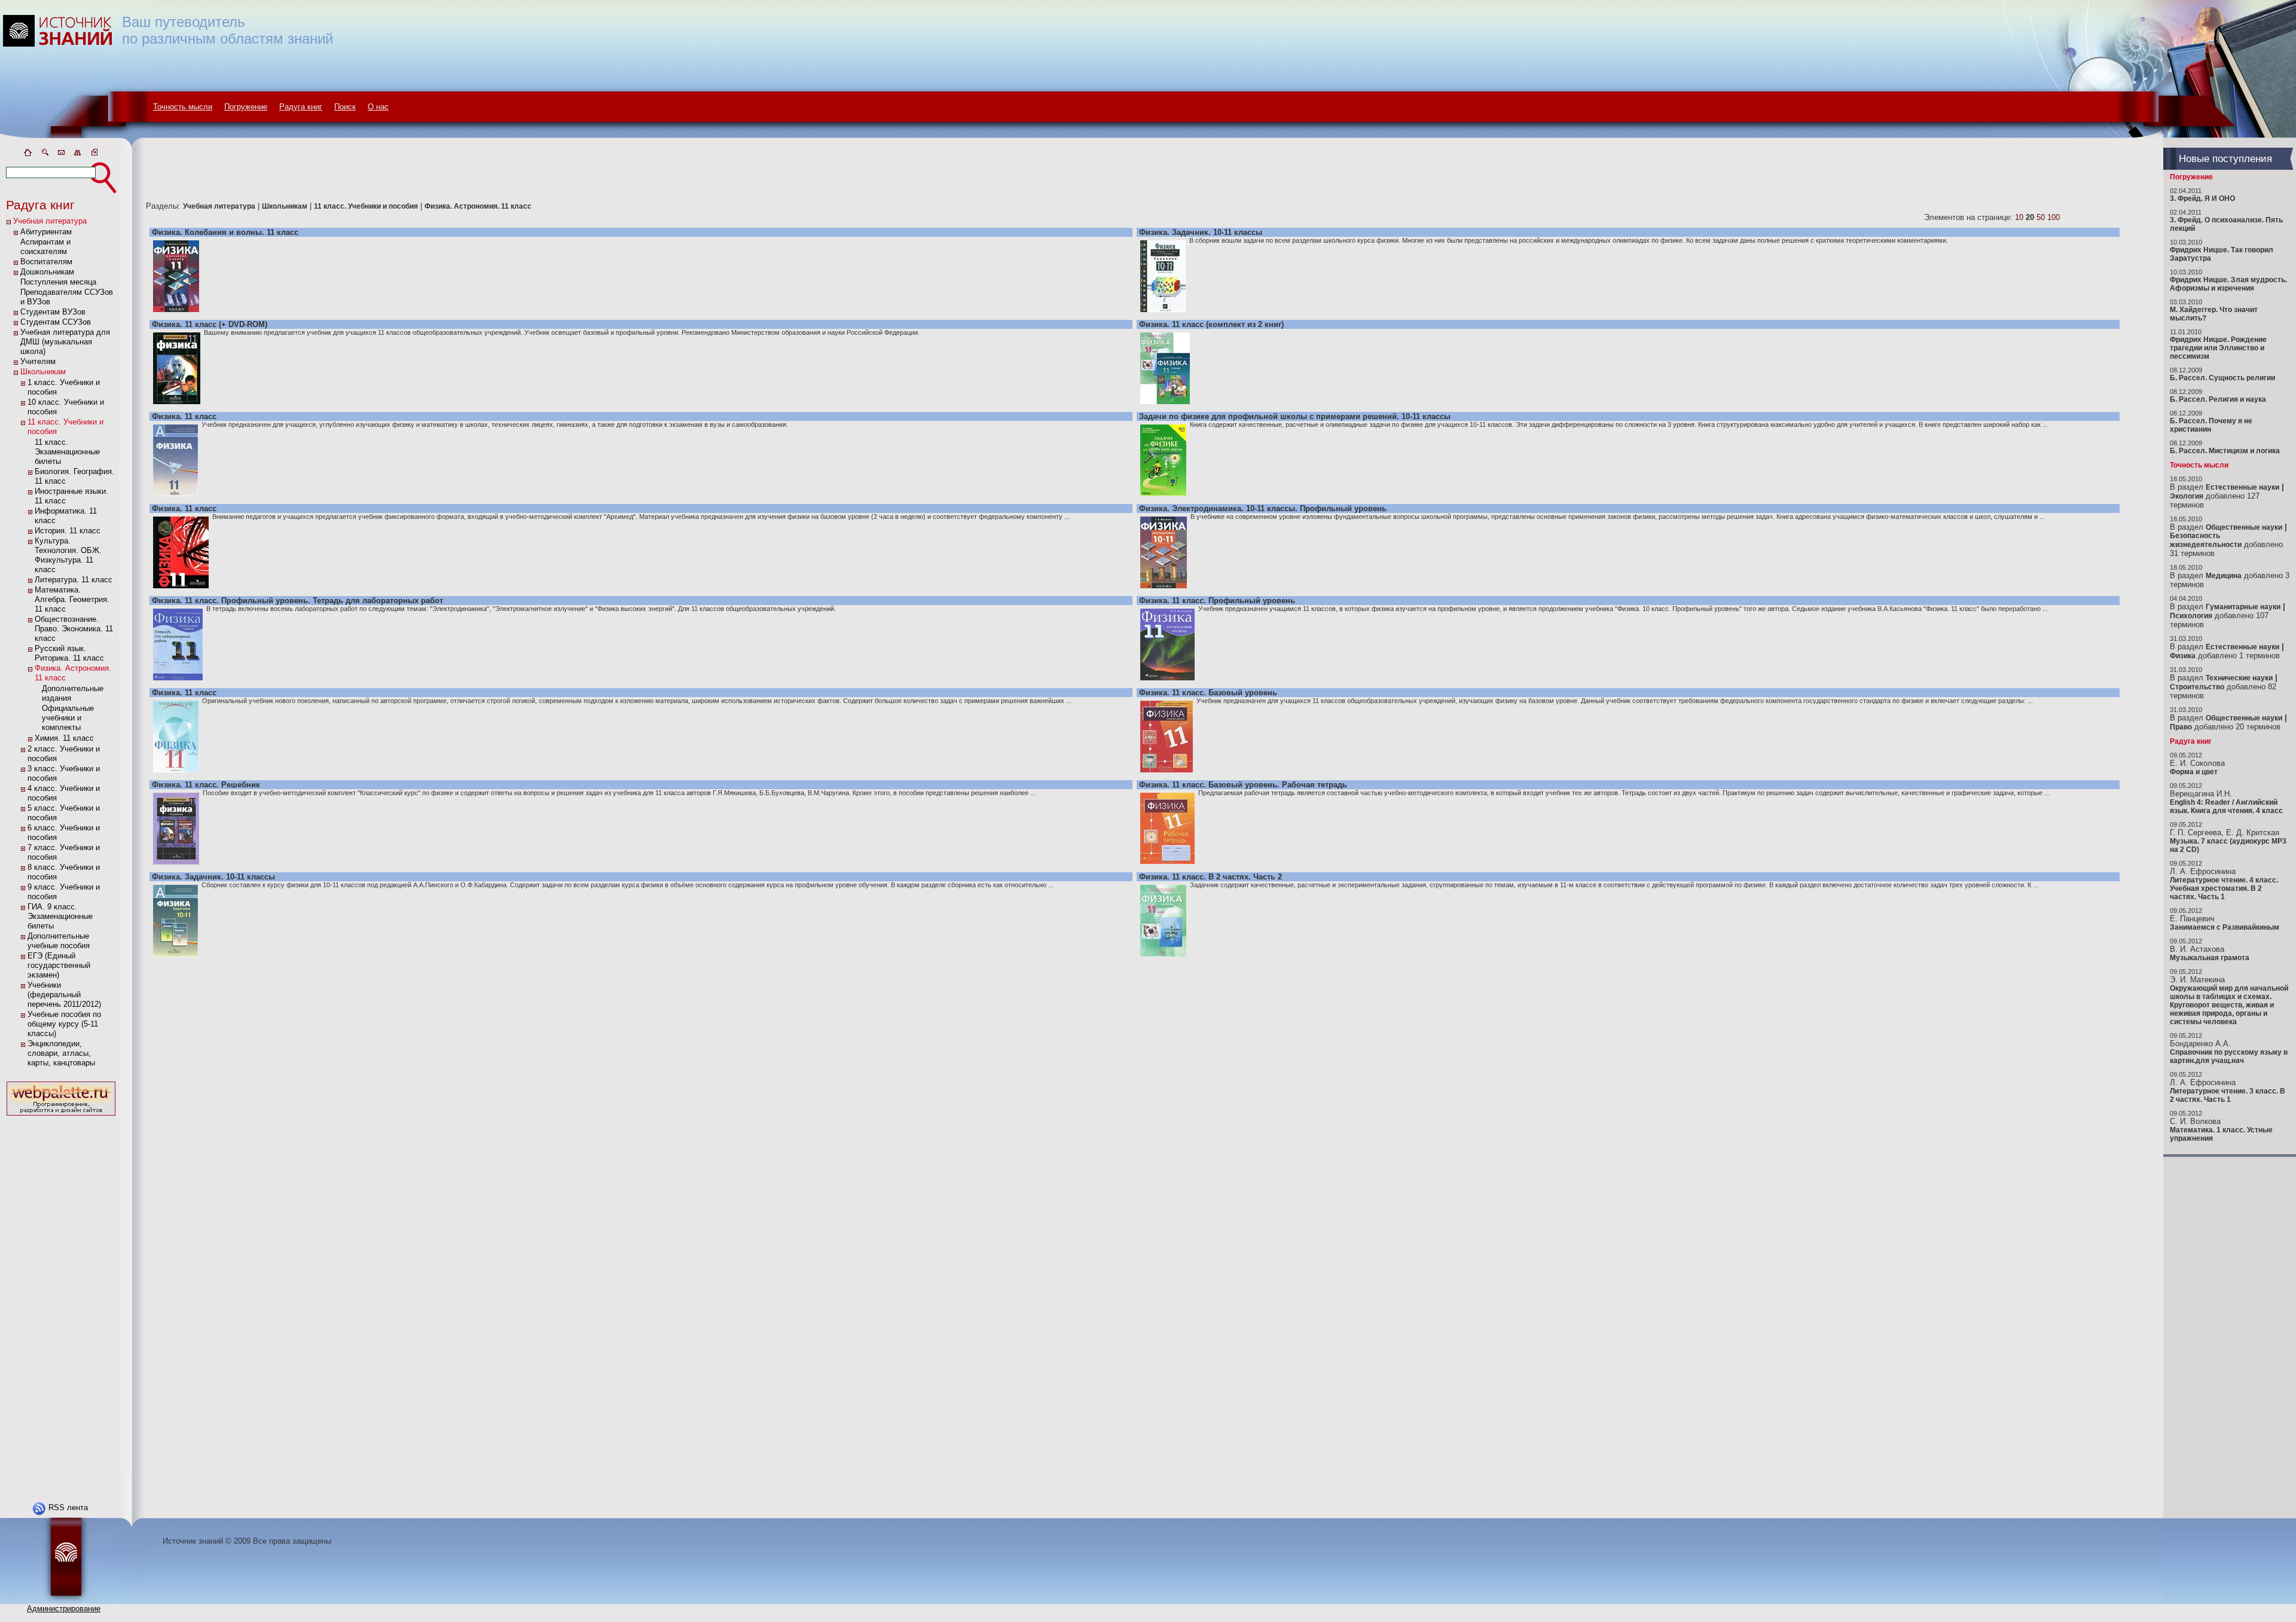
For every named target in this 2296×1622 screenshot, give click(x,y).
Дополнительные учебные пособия (59, 941)
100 (2054, 217)
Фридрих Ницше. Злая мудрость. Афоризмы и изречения (2228, 284)
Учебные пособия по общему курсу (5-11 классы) (64, 1024)
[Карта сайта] (78, 155)
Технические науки (2239, 678)
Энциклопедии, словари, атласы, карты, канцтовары (61, 1053)
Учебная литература (50, 221)
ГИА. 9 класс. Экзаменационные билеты (60, 916)
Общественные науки (2244, 527)
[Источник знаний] (75, 145)
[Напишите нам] (61, 155)
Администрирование (64, 1609)
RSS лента (68, 1508)
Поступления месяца (58, 282)
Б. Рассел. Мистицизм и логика (2225, 451)
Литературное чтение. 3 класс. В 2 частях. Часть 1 (2228, 1095)
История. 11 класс (68, 531)
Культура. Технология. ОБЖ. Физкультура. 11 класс (68, 555)
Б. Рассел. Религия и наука (2218, 399)
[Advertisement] (61, 1298)
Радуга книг (301, 107)
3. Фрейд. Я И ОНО (2202, 198)
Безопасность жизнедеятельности (2206, 540)
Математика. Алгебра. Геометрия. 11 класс (72, 599)
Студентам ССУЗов (56, 322)
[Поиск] (44, 155)
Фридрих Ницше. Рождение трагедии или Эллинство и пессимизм (2218, 348)
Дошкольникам (47, 272)
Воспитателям (46, 262)
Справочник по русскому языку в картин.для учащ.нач (2229, 1056)
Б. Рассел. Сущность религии (2222, 378)
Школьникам (43, 372)
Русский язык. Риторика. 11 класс (69, 653)
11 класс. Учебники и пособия (366, 206)
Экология (2187, 496)
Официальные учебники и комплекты (68, 718)
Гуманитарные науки (2243, 607)
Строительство (2197, 687)
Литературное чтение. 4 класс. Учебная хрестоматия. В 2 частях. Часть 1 (2224, 888)
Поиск (345, 107)
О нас (378, 107)
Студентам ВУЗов (53, 312)
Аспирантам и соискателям (45, 247)
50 (2041, 217)
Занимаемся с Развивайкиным (2225, 927)
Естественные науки (2242, 487)
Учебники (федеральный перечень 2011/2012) (64, 995)
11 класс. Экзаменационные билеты (67, 452)
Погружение (246, 107)
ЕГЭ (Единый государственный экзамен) (59, 965)
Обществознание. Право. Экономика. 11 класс (74, 629)
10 (2019, 217)
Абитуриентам (46, 232)
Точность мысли (183, 107)
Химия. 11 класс (64, 738)
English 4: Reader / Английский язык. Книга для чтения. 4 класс (2226, 807)
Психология (2191, 616)
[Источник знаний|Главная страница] (28, 155)
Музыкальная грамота (2210, 958)
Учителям (38, 361)
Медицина (2224, 576)
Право (2181, 727)
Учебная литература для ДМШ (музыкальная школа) (65, 342)
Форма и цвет (2194, 772)
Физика (2183, 656)
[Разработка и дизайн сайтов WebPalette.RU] (61, 1116)
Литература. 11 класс (74, 580)
